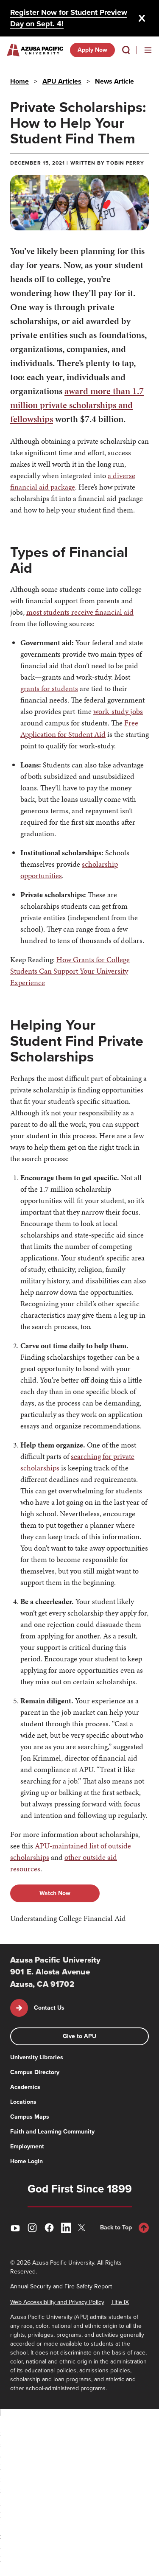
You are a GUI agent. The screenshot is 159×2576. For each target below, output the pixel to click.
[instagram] (32, 2228)
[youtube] (15, 2228)
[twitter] (83, 2227)
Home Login (26, 2161)
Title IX (120, 2302)
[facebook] (49, 2228)
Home (20, 81)
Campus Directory (35, 2072)
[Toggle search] (126, 50)
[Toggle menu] (148, 50)
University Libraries (37, 2057)
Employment (27, 2146)
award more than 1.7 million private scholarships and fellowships (77, 405)
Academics (25, 2087)
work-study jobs (118, 711)
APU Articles (62, 81)
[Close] (142, 18)
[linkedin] (66, 2228)
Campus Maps (30, 2117)
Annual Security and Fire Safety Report (61, 2286)
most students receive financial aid (80, 612)
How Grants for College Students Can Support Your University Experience (70, 971)
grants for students (49, 688)
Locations (23, 2102)
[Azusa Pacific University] (35, 50)
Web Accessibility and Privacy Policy (57, 2302)
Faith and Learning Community (52, 2132)
